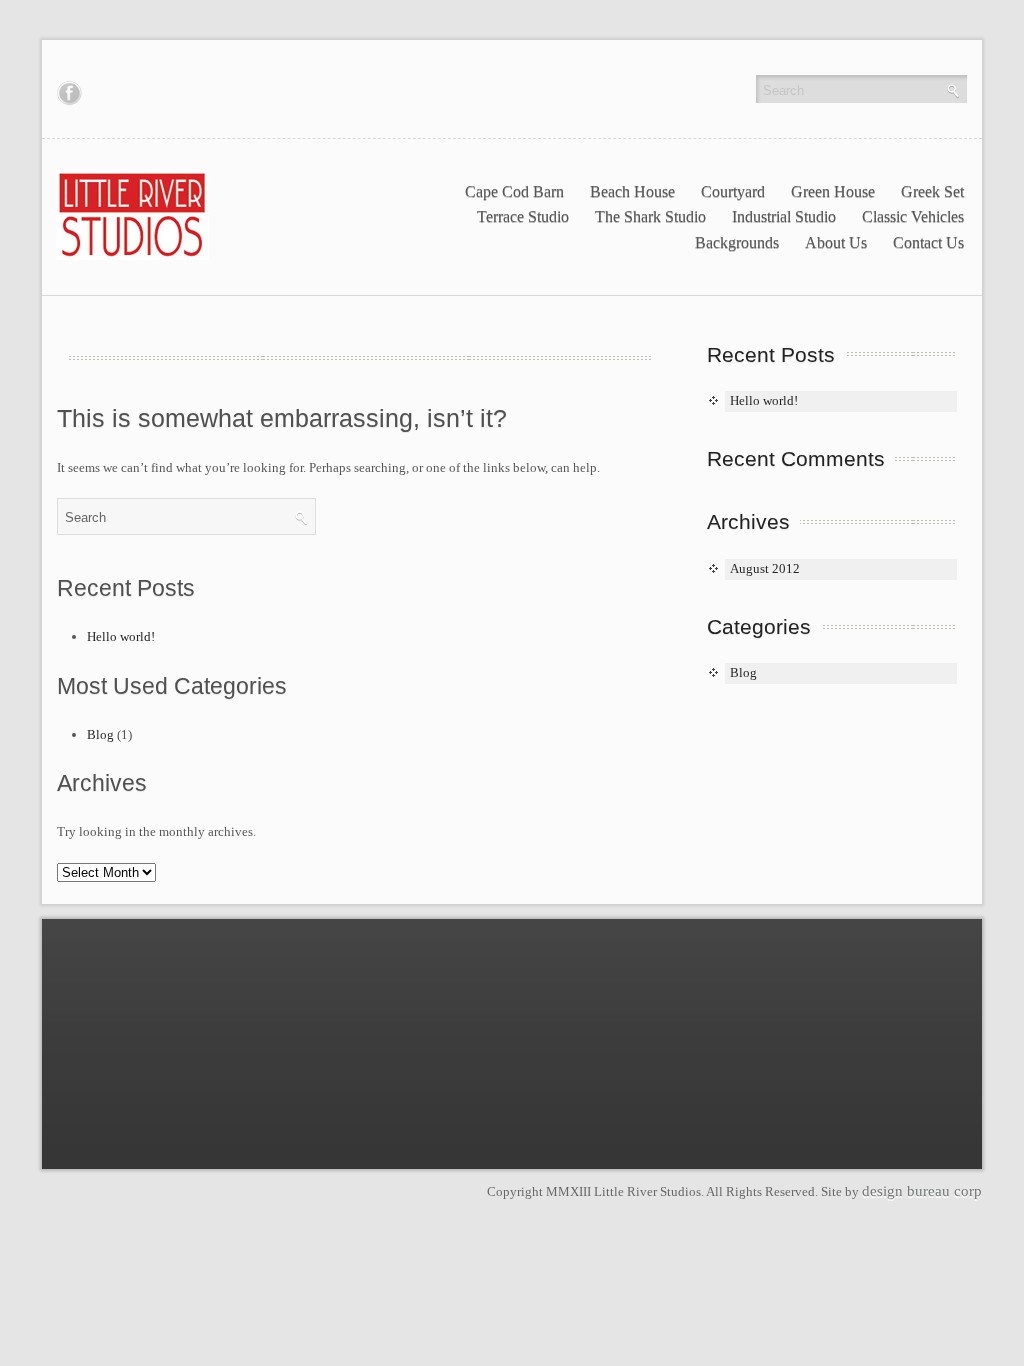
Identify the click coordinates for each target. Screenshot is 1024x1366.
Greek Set (932, 191)
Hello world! (121, 636)
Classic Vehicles (913, 216)
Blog (100, 734)
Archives (748, 521)
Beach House (632, 191)
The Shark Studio (650, 216)
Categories (759, 626)
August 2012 (765, 568)
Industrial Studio (784, 216)
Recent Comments (796, 458)
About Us (836, 242)
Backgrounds (737, 242)
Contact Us (928, 242)
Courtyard (733, 191)
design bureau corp (922, 1191)
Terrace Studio (523, 216)
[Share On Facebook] (69, 93)
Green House (833, 191)
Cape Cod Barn (514, 191)
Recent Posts (771, 354)
